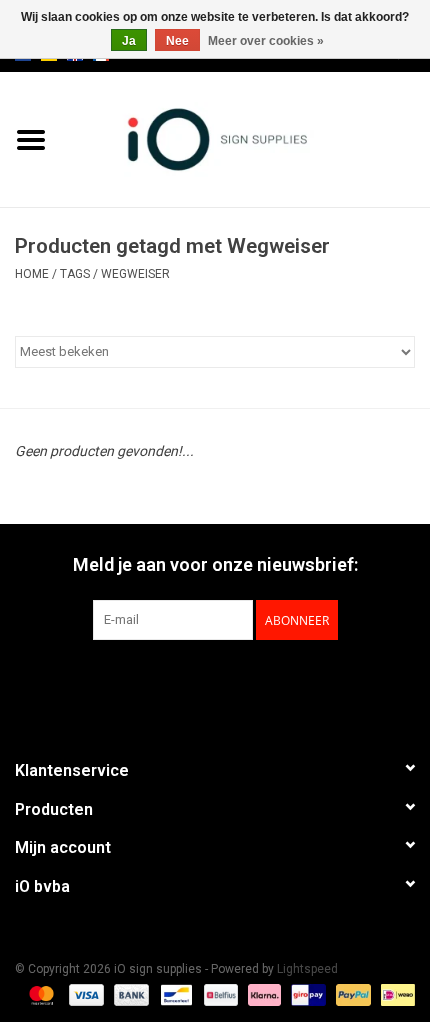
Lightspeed (307, 969)
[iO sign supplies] (246, 138)
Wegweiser (135, 274)
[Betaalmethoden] (39, 994)
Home (32, 274)
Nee (177, 41)
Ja (129, 41)
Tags (75, 274)
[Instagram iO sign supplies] (250, 681)
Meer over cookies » (266, 41)
